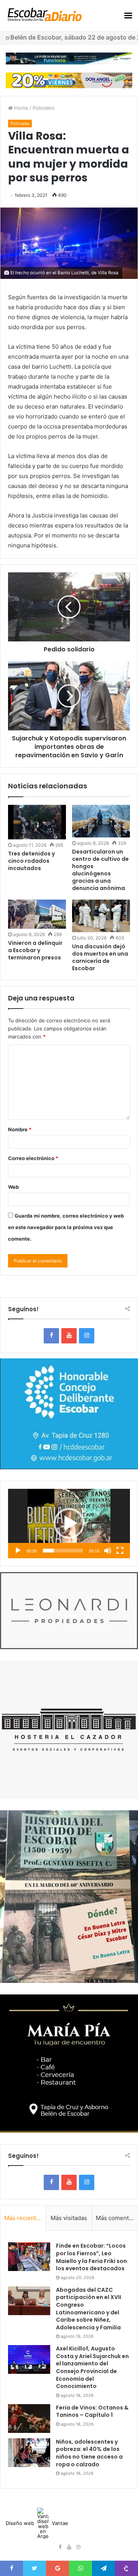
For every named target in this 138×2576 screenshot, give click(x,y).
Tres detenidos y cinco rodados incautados (31, 861)
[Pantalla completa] (120, 1551)
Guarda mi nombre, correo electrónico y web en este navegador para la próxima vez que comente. (66, 1227)
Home (21, 108)
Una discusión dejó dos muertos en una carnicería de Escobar (100, 957)
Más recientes (23, 2218)
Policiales (44, 108)
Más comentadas (117, 2218)
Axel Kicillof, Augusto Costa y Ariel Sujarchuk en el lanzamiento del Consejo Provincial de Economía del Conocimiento (92, 2367)
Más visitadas (69, 2218)
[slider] (63, 1551)
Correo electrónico (33, 1158)
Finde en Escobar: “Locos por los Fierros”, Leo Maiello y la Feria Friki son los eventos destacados (91, 2257)
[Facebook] (51, 1336)
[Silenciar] (108, 1551)
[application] (69, 1524)
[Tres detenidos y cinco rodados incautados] (37, 822)
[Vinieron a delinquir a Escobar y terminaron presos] (37, 914)
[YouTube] (69, 1336)
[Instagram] (87, 1336)
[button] (69, 1523)
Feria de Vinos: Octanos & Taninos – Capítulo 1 (92, 2411)
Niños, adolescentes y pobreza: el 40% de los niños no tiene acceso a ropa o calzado (89, 2453)
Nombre (20, 1129)
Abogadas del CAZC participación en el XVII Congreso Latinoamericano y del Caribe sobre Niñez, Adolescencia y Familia (89, 2309)
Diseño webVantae (37, 2523)
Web (13, 1187)
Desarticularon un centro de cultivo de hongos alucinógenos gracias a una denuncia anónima (100, 870)
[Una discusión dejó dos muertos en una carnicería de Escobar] (101, 916)
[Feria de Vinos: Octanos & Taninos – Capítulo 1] (29, 2419)
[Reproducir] (18, 1551)
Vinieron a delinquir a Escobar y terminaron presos (35, 950)
